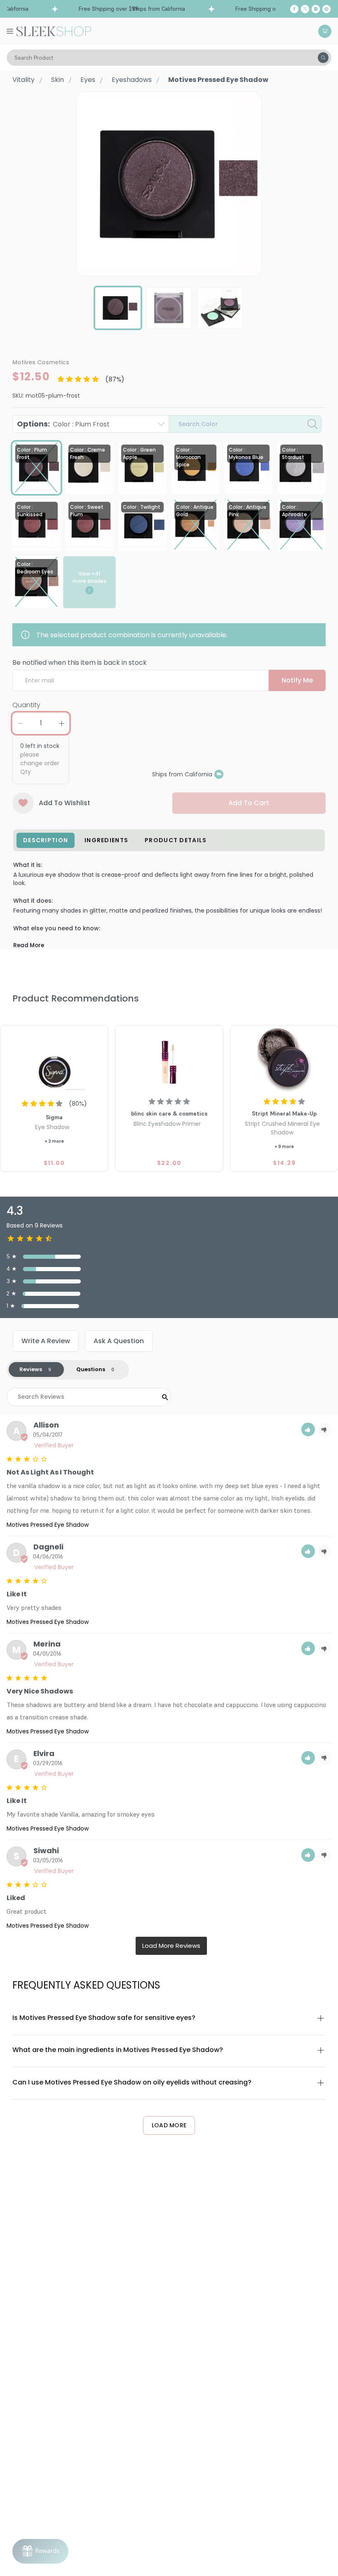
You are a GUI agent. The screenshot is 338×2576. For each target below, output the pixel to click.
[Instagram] (316, 9)
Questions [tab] (91, 1369)
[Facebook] (294, 9)
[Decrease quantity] (20, 723)
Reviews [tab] (31, 1369)
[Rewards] (40, 2551)
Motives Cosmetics (41, 362)
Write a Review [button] (46, 1341)
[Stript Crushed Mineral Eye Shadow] (284, 1060)
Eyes (88, 80)
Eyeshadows (132, 80)
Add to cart (249, 803)
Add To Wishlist (65, 803)
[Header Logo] (54, 31)
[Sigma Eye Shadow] (54, 1060)
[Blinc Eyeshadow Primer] (169, 1060)
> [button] (171, 1946)
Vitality (23, 80)
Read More (29, 945)
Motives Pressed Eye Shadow (48, 1525)
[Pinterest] (326, 9)
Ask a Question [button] (119, 1341)
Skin (58, 80)
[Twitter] (305, 9)
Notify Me (297, 680)
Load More (169, 2125)
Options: (63, 424)
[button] (308, 1429)
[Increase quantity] (61, 723)
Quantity (26, 705)
